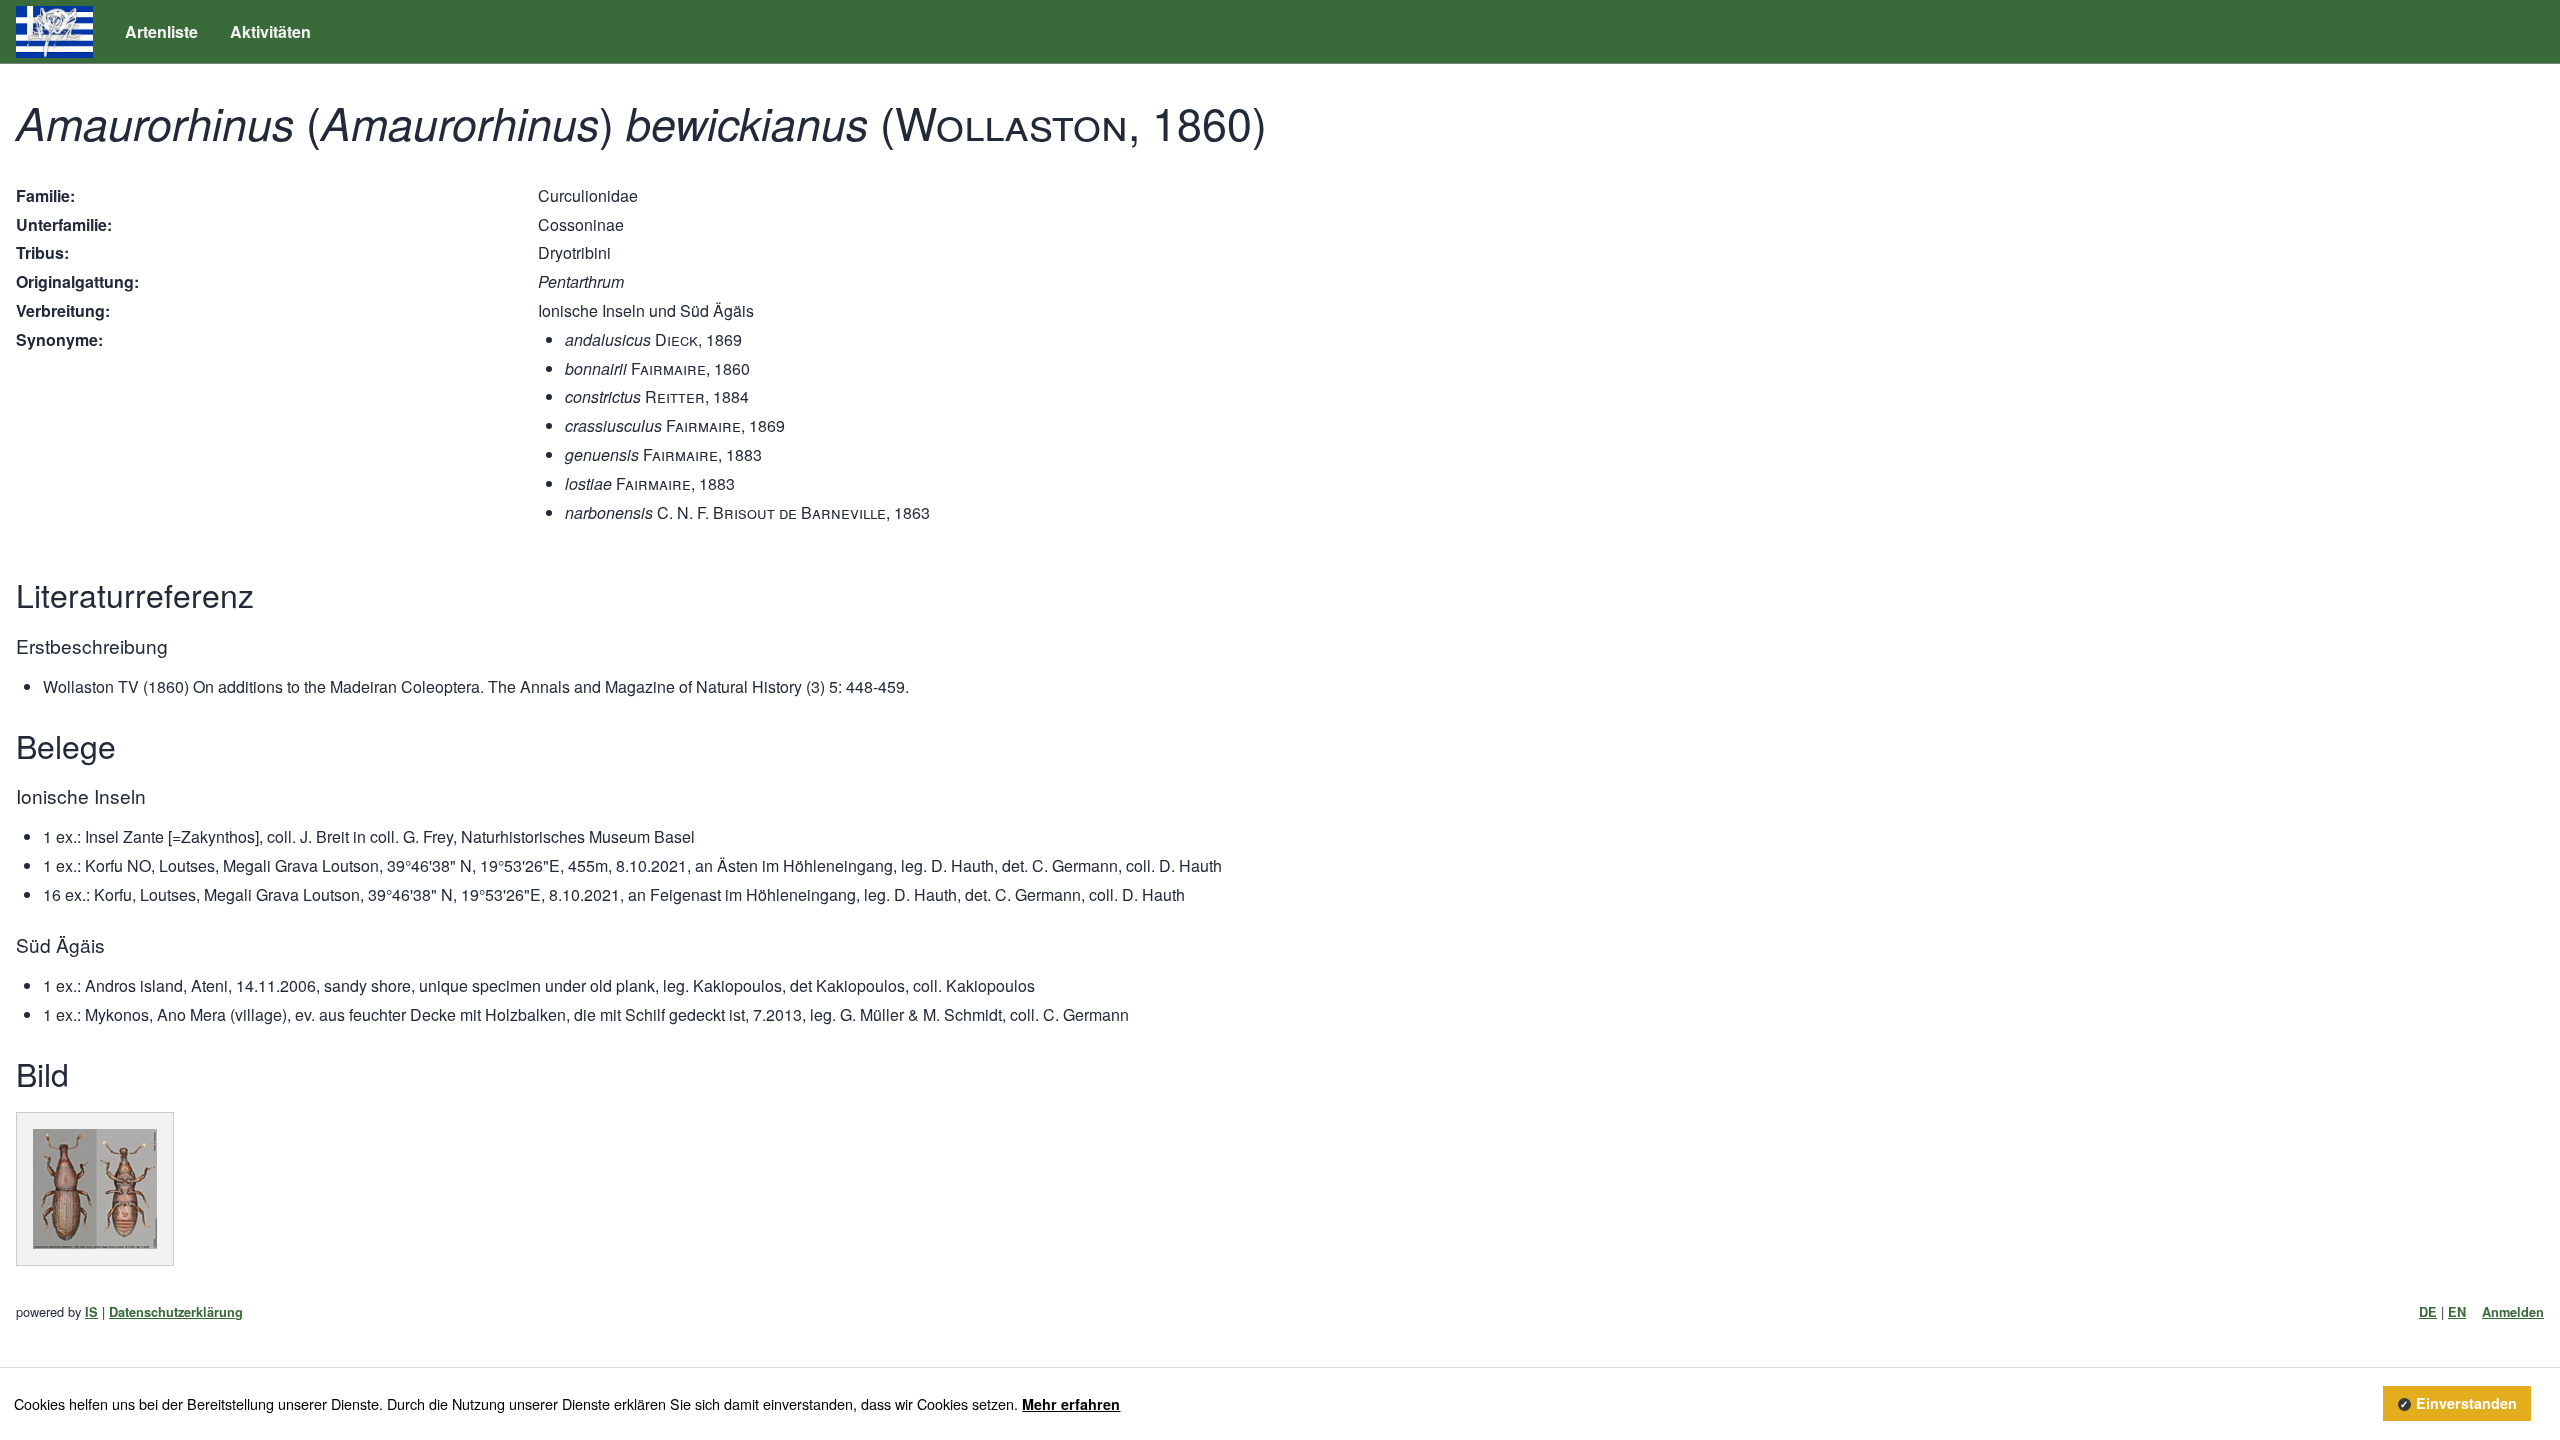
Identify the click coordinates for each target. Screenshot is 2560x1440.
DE (2428, 1312)
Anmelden (2513, 1312)
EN (2457, 1312)
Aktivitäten (270, 31)
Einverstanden (2466, 1404)
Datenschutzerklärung (176, 1312)
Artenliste (161, 31)
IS (91, 1312)
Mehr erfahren (1071, 1404)
